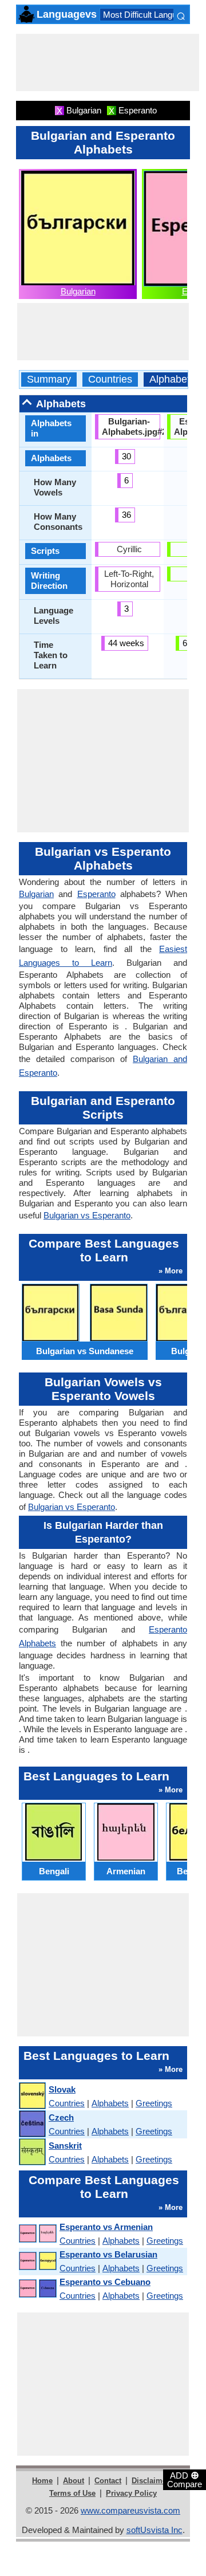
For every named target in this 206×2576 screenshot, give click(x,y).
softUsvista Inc (154, 2530)
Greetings (154, 2103)
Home (42, 2481)
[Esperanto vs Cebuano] (37, 2289)
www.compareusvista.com (130, 2510)
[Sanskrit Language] (32, 2152)
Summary (49, 379)
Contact (108, 2481)
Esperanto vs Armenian (106, 2227)
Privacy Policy (131, 2493)
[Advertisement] (108, 62)
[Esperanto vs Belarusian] (37, 2261)
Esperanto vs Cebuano (105, 2282)
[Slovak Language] (32, 2096)
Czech (61, 2117)
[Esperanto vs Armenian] (37, 2234)
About (74, 2481)
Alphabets (172, 379)
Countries (110, 379)
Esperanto (96, 894)
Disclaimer (150, 2481)
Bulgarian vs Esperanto (87, 1215)
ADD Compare (185, 2479)
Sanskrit (65, 2146)
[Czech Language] (32, 2124)
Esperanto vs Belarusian (108, 2254)
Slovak (62, 2089)
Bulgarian (78, 291)
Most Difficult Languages (149, 15)
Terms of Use (72, 2493)
